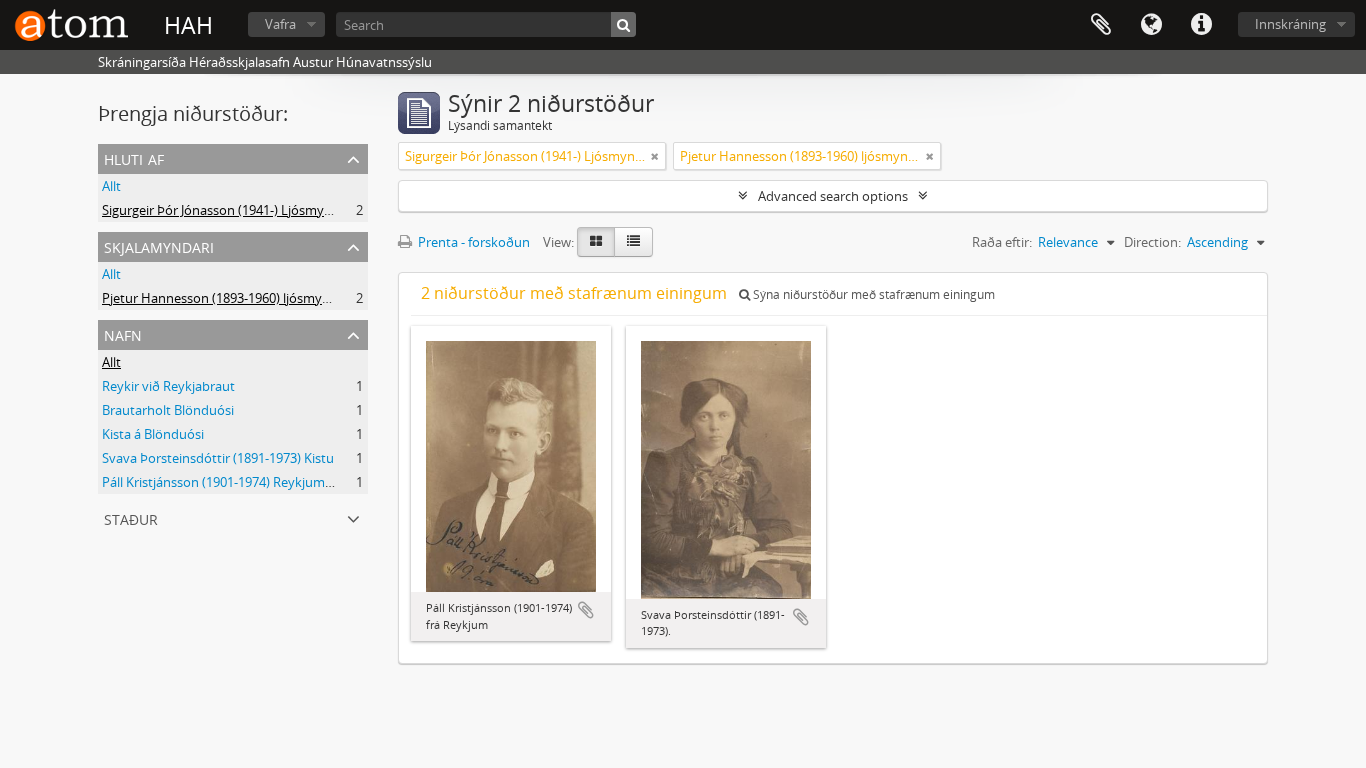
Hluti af (134, 157)
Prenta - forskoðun (472, 242)
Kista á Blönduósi (153, 434)
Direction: (1152, 242)
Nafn (123, 333)
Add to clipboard (586, 610)
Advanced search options (833, 196)
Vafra (280, 24)
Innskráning (1290, 24)
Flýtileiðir (1201, 25)
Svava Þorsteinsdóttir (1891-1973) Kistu (218, 458)
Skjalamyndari (159, 245)
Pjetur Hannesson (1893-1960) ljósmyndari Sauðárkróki (265, 298)
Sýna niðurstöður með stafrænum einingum (872, 294)
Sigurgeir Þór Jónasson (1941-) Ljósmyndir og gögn (250, 210)
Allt (111, 186)
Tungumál (1151, 25)
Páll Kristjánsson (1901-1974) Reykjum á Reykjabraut (256, 482)
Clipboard (1101, 25)
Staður (131, 517)
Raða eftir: (1002, 242)
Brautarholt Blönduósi (168, 410)
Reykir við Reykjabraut (168, 386)
